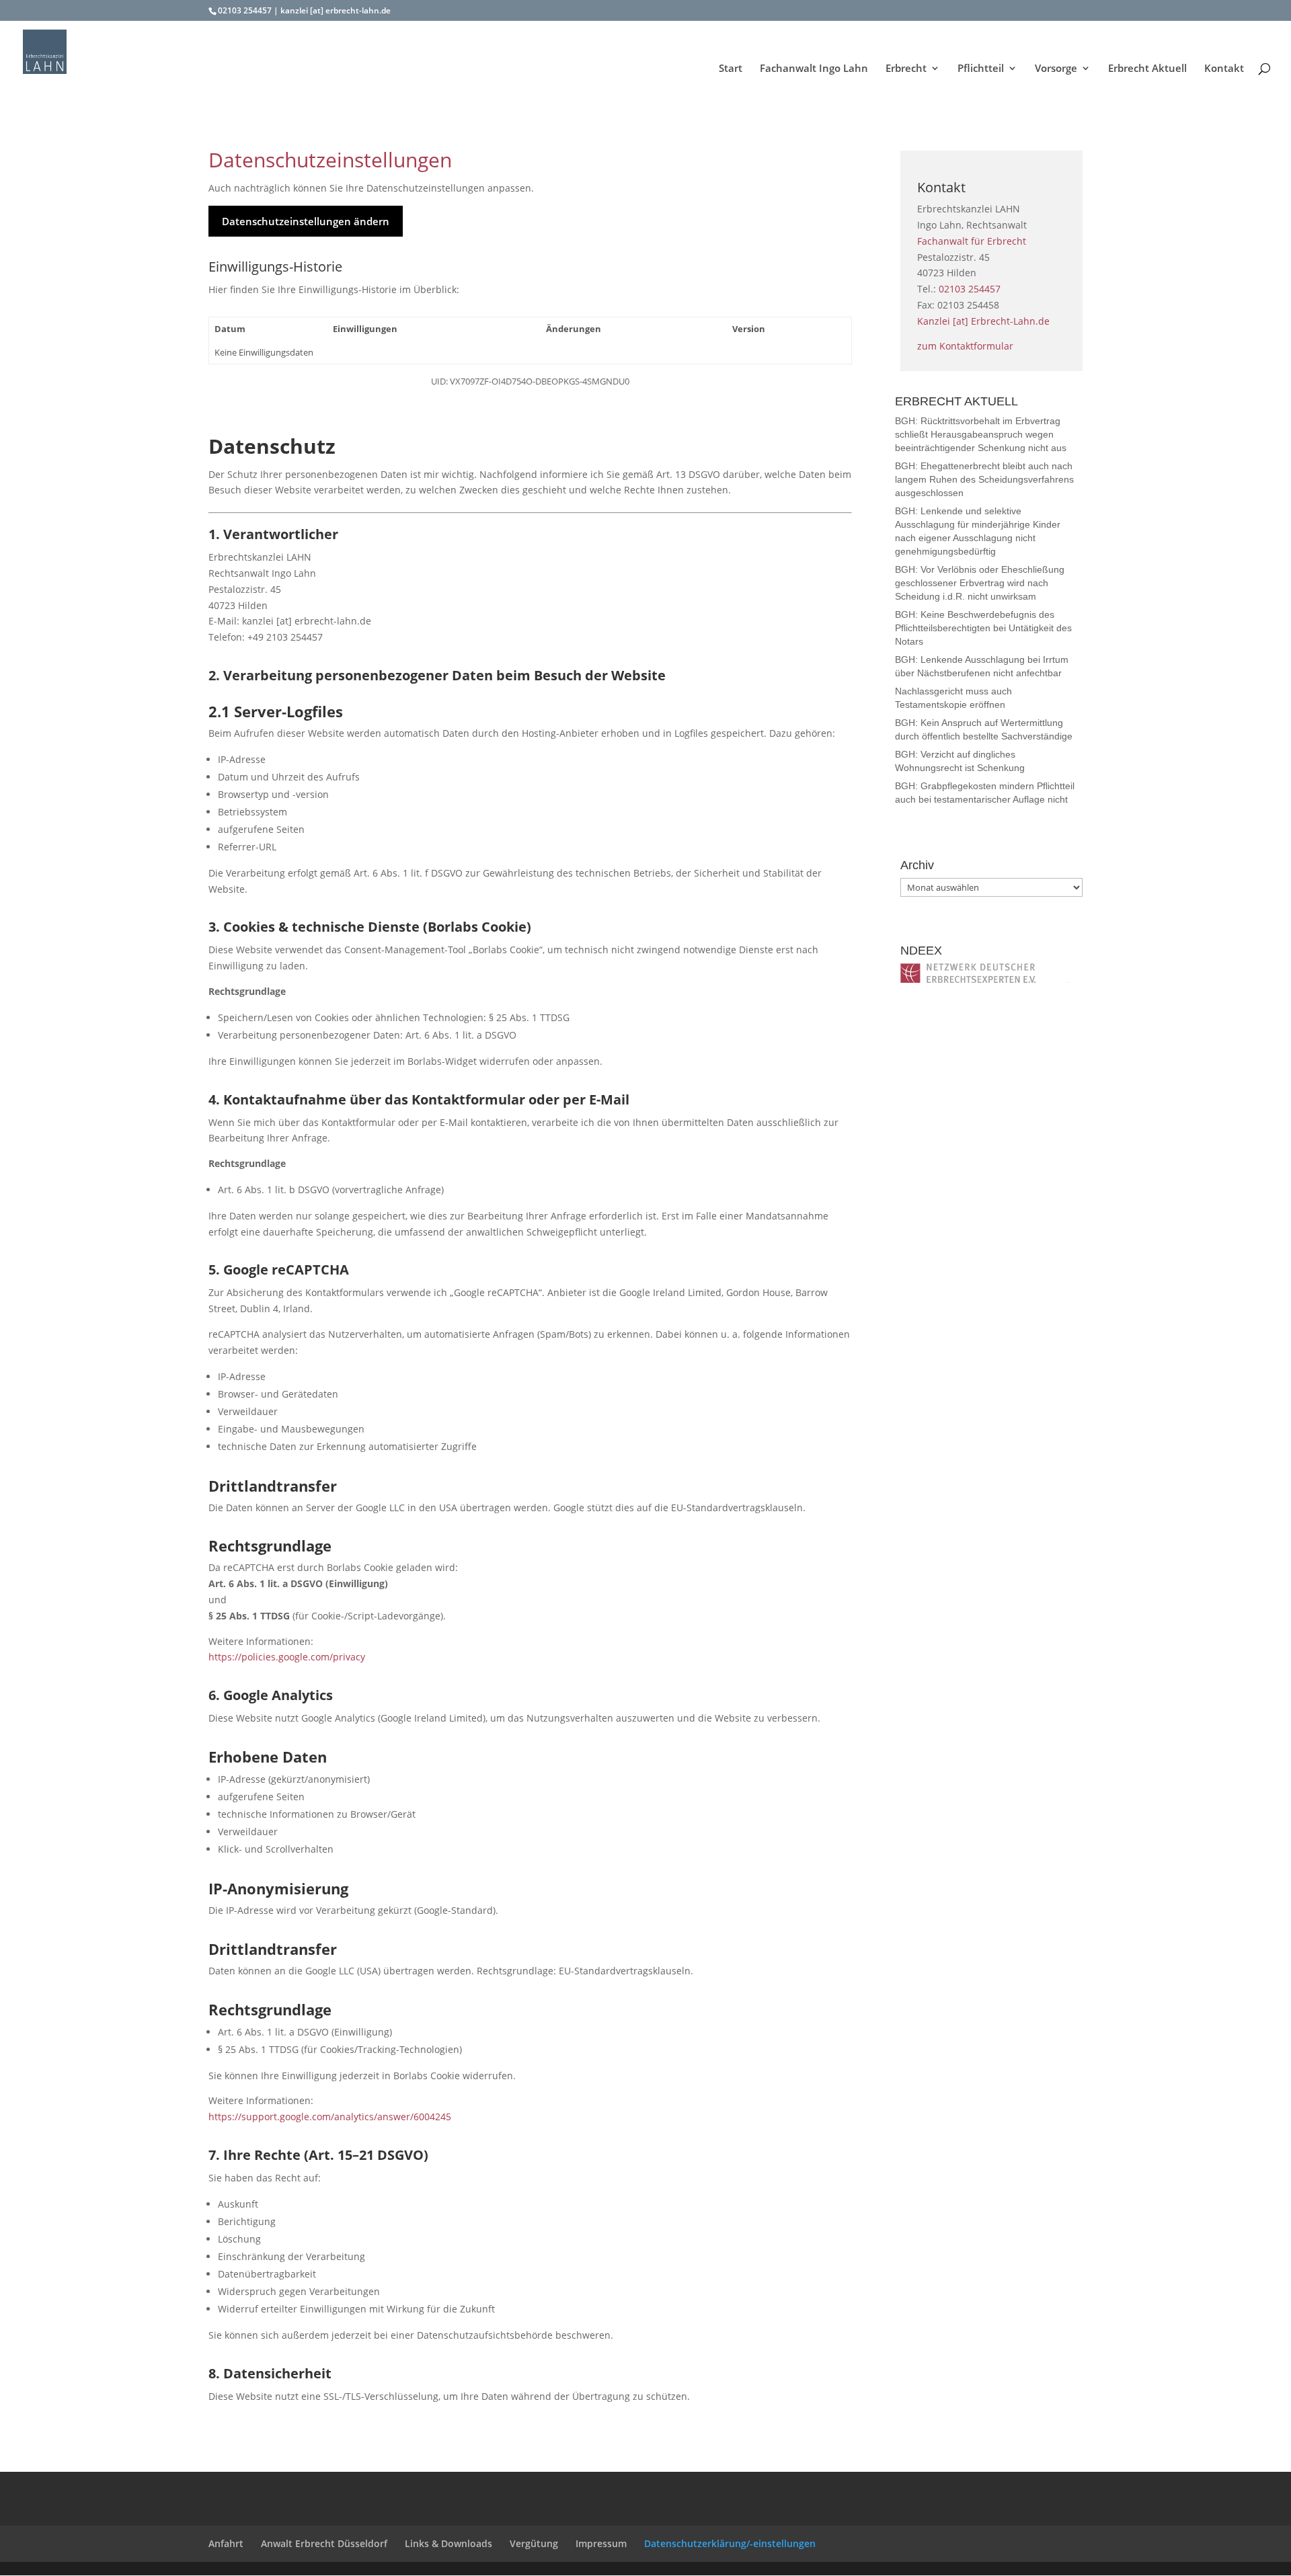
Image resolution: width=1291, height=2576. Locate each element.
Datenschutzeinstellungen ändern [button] (306, 221)
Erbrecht (906, 69)
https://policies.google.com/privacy (287, 1657)
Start (731, 69)
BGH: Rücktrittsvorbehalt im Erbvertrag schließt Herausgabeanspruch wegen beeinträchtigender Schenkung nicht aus (981, 434)
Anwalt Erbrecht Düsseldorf (324, 2543)
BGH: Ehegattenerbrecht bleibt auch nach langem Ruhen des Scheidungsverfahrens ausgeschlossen (984, 479)
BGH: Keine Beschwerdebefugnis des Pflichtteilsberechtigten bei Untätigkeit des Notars (983, 628)
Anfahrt (226, 2543)
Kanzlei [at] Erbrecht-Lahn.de (983, 321)
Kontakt (1224, 69)
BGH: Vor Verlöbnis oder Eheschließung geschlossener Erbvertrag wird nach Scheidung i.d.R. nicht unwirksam (980, 583)
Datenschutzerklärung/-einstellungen (730, 2543)
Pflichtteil (981, 69)
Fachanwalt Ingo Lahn (814, 69)
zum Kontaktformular (965, 346)
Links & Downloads (448, 2543)
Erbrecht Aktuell (1147, 69)
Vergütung (534, 2543)
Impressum (601, 2543)
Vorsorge (1056, 69)
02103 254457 (245, 10)
